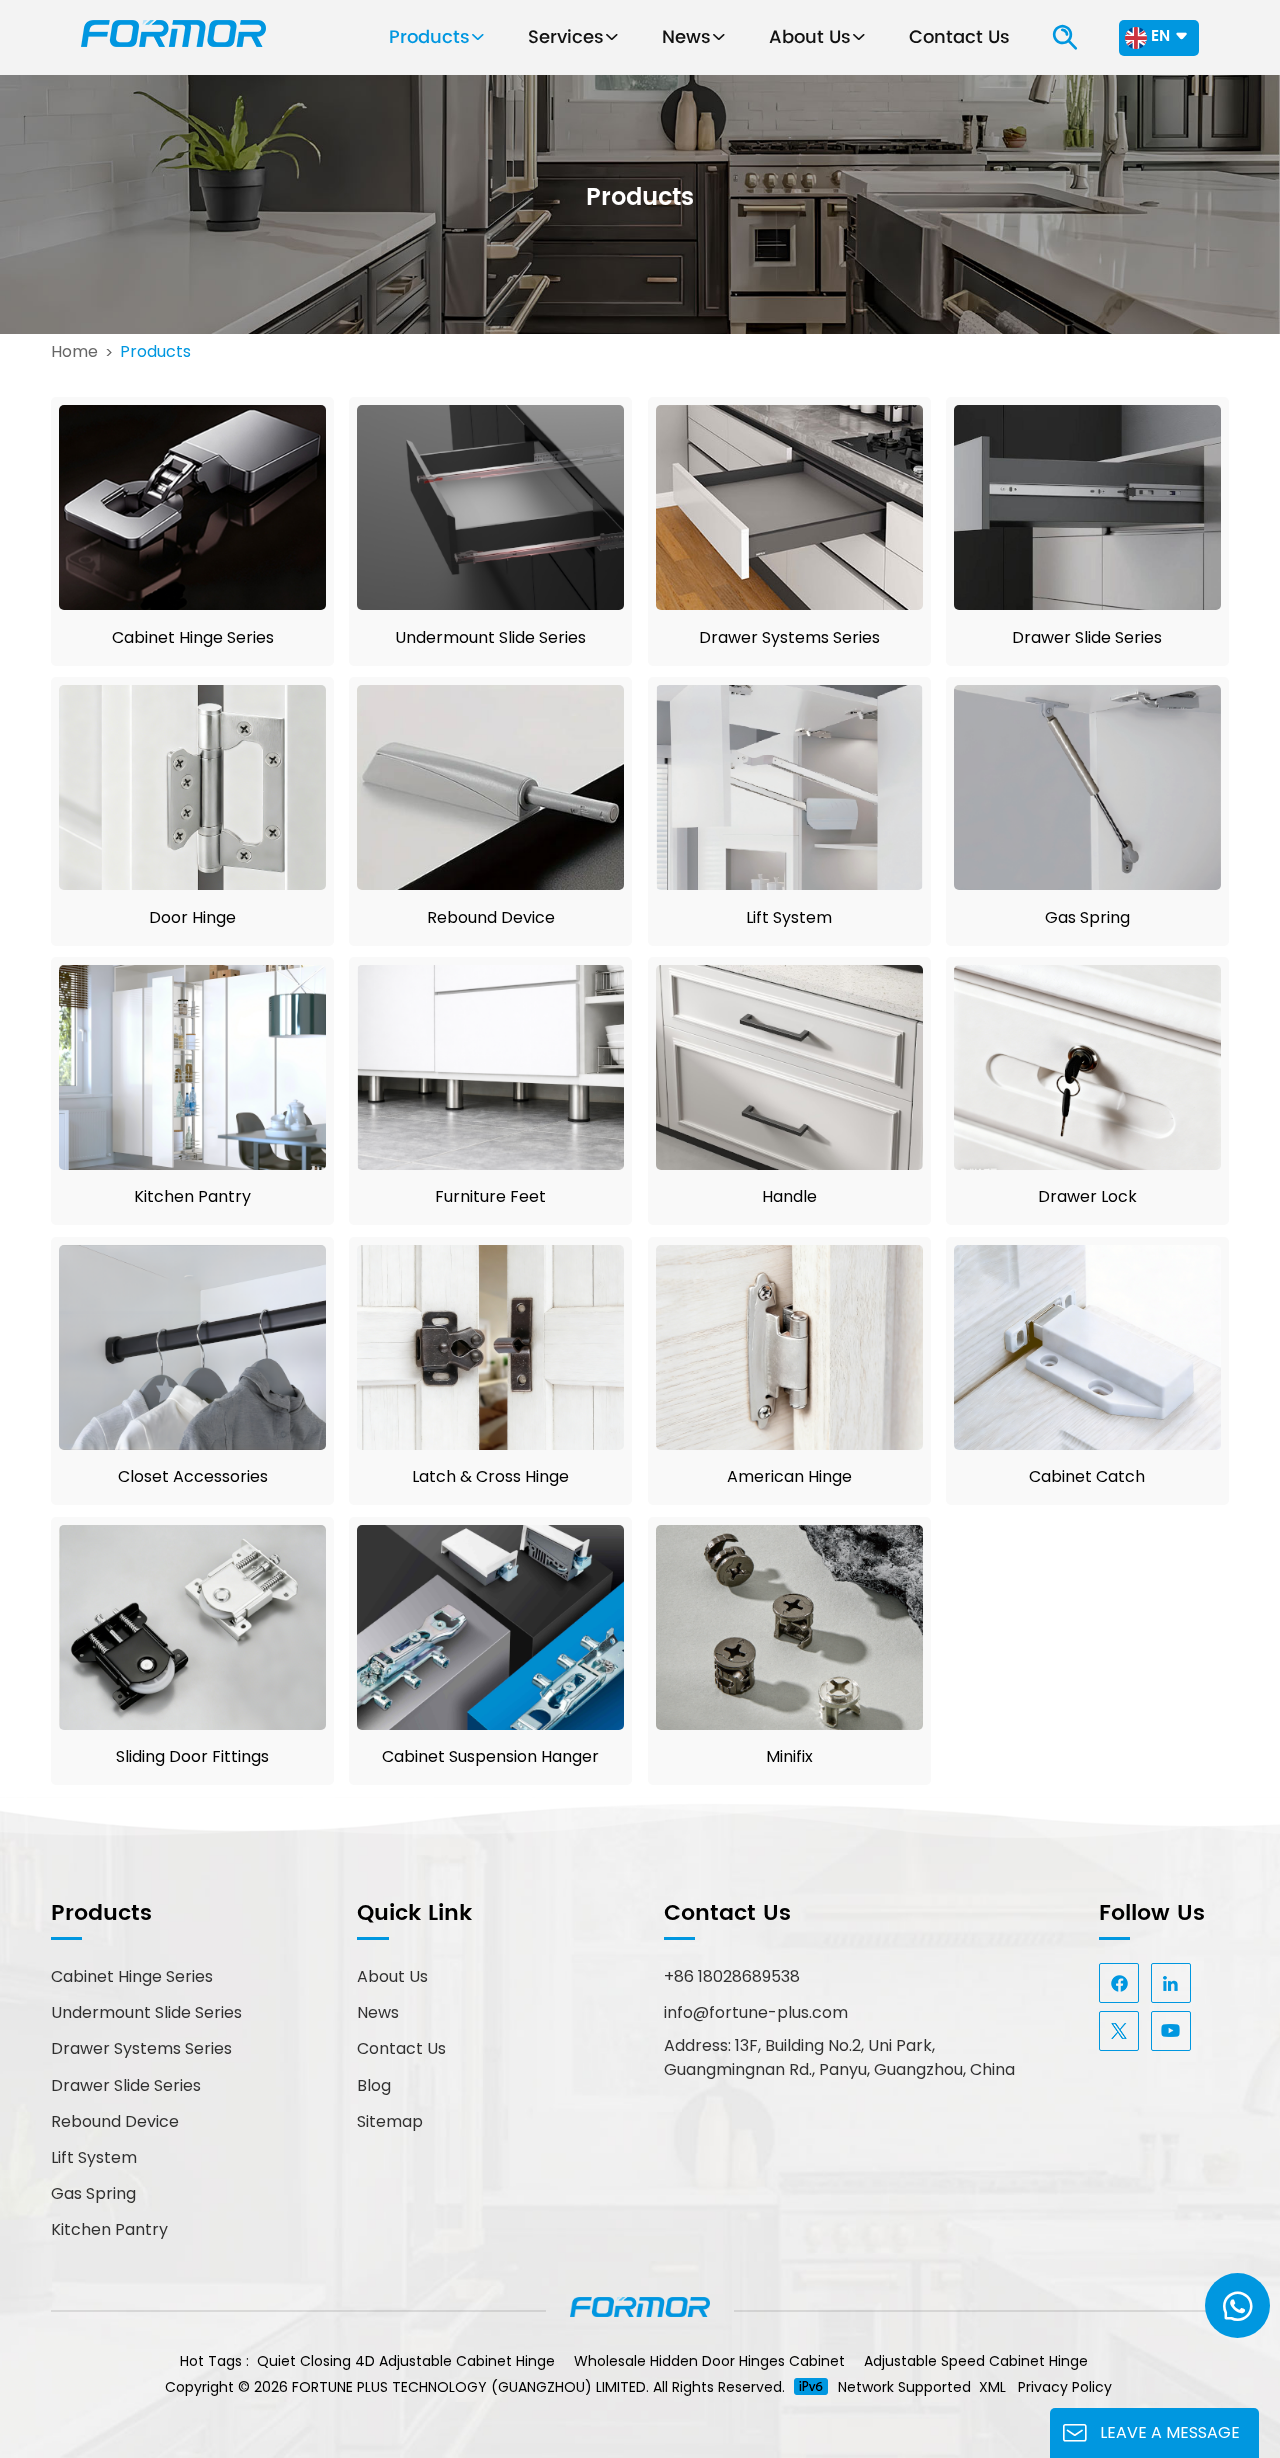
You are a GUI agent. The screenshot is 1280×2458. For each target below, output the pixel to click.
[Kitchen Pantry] (192, 1164)
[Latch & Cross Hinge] (490, 1444)
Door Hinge (192, 917)
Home (74, 352)
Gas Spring (1087, 917)
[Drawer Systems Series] (789, 604)
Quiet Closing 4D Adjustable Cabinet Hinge (406, 2361)
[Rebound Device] (490, 884)
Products (429, 37)
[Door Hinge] (192, 884)
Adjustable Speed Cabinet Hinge (976, 2361)
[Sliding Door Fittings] (192, 1724)
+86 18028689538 (732, 1976)
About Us (810, 37)
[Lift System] (789, 884)
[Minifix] (789, 1724)
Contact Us (959, 37)
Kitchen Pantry (192, 1196)
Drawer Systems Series (789, 637)
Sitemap (390, 2121)
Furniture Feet (490, 1196)
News (686, 37)
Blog (374, 2085)
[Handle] (789, 1164)
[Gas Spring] (1087, 884)
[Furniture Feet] (490, 1164)
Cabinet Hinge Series (193, 637)
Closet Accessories (193, 1476)
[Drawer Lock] (1087, 1164)
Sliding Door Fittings (192, 1756)
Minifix (789, 1756)
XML (992, 2387)
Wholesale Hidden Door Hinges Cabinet (709, 2361)
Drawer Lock (1087, 1196)
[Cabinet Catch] (1087, 1444)
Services (566, 37)
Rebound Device (491, 917)
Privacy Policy (1065, 2387)
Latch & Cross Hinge (490, 1476)
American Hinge (789, 1476)
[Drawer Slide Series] (1087, 604)
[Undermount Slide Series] (490, 604)
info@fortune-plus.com (756, 2012)
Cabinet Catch (1087, 1476)
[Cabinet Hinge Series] (192, 604)
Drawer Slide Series (1087, 637)
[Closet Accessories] (192, 1444)
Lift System (789, 917)
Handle (789, 1196)
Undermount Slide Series (490, 637)
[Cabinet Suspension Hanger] (490, 1724)
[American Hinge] (789, 1444)
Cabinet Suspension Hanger (490, 1756)
